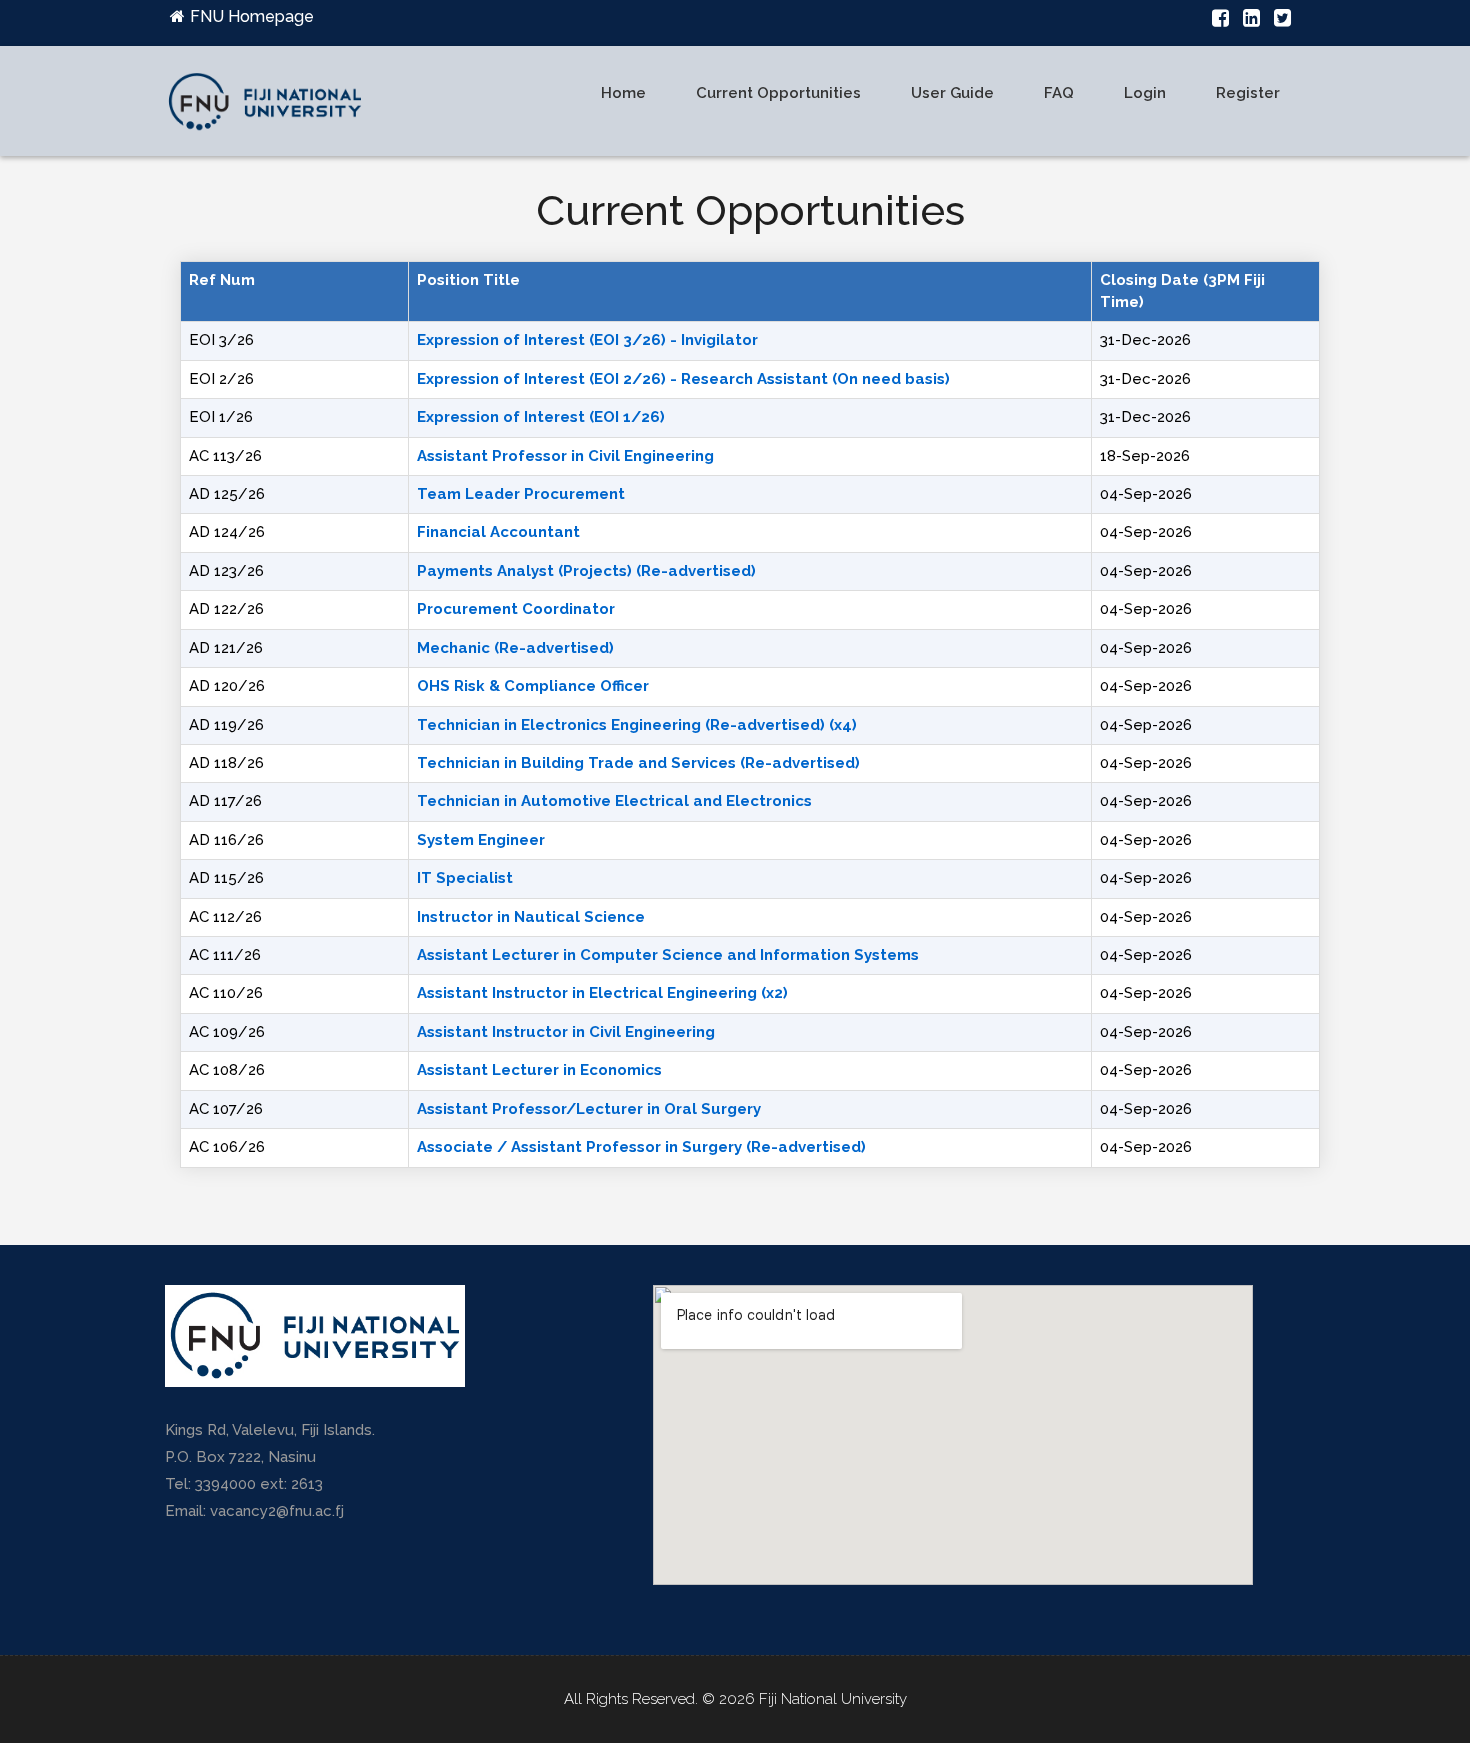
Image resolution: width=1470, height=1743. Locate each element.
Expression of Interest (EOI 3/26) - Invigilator (587, 340)
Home (623, 93)
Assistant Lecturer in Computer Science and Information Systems (668, 955)
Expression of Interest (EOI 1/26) (541, 417)
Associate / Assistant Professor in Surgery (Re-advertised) (641, 1147)
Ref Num (222, 280)
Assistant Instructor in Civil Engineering (566, 1032)
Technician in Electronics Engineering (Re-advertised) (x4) (637, 725)
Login (1145, 93)
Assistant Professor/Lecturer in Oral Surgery (589, 1109)
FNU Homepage (252, 16)
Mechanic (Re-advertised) (515, 648)
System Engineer (481, 840)
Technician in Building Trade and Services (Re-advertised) (638, 763)
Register (1248, 93)
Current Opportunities (778, 93)
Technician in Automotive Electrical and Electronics (614, 801)
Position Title (468, 280)
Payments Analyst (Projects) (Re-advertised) (586, 571)
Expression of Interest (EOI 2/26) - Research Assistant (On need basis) (683, 379)
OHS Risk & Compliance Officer (533, 686)
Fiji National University (833, 1699)
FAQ (1059, 93)
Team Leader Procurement (521, 494)
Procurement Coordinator (516, 609)
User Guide (952, 93)
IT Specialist (465, 878)
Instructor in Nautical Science (531, 917)
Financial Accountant (498, 532)
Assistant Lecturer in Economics (539, 1070)
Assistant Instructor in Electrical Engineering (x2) (602, 993)
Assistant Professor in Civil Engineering (565, 456)
